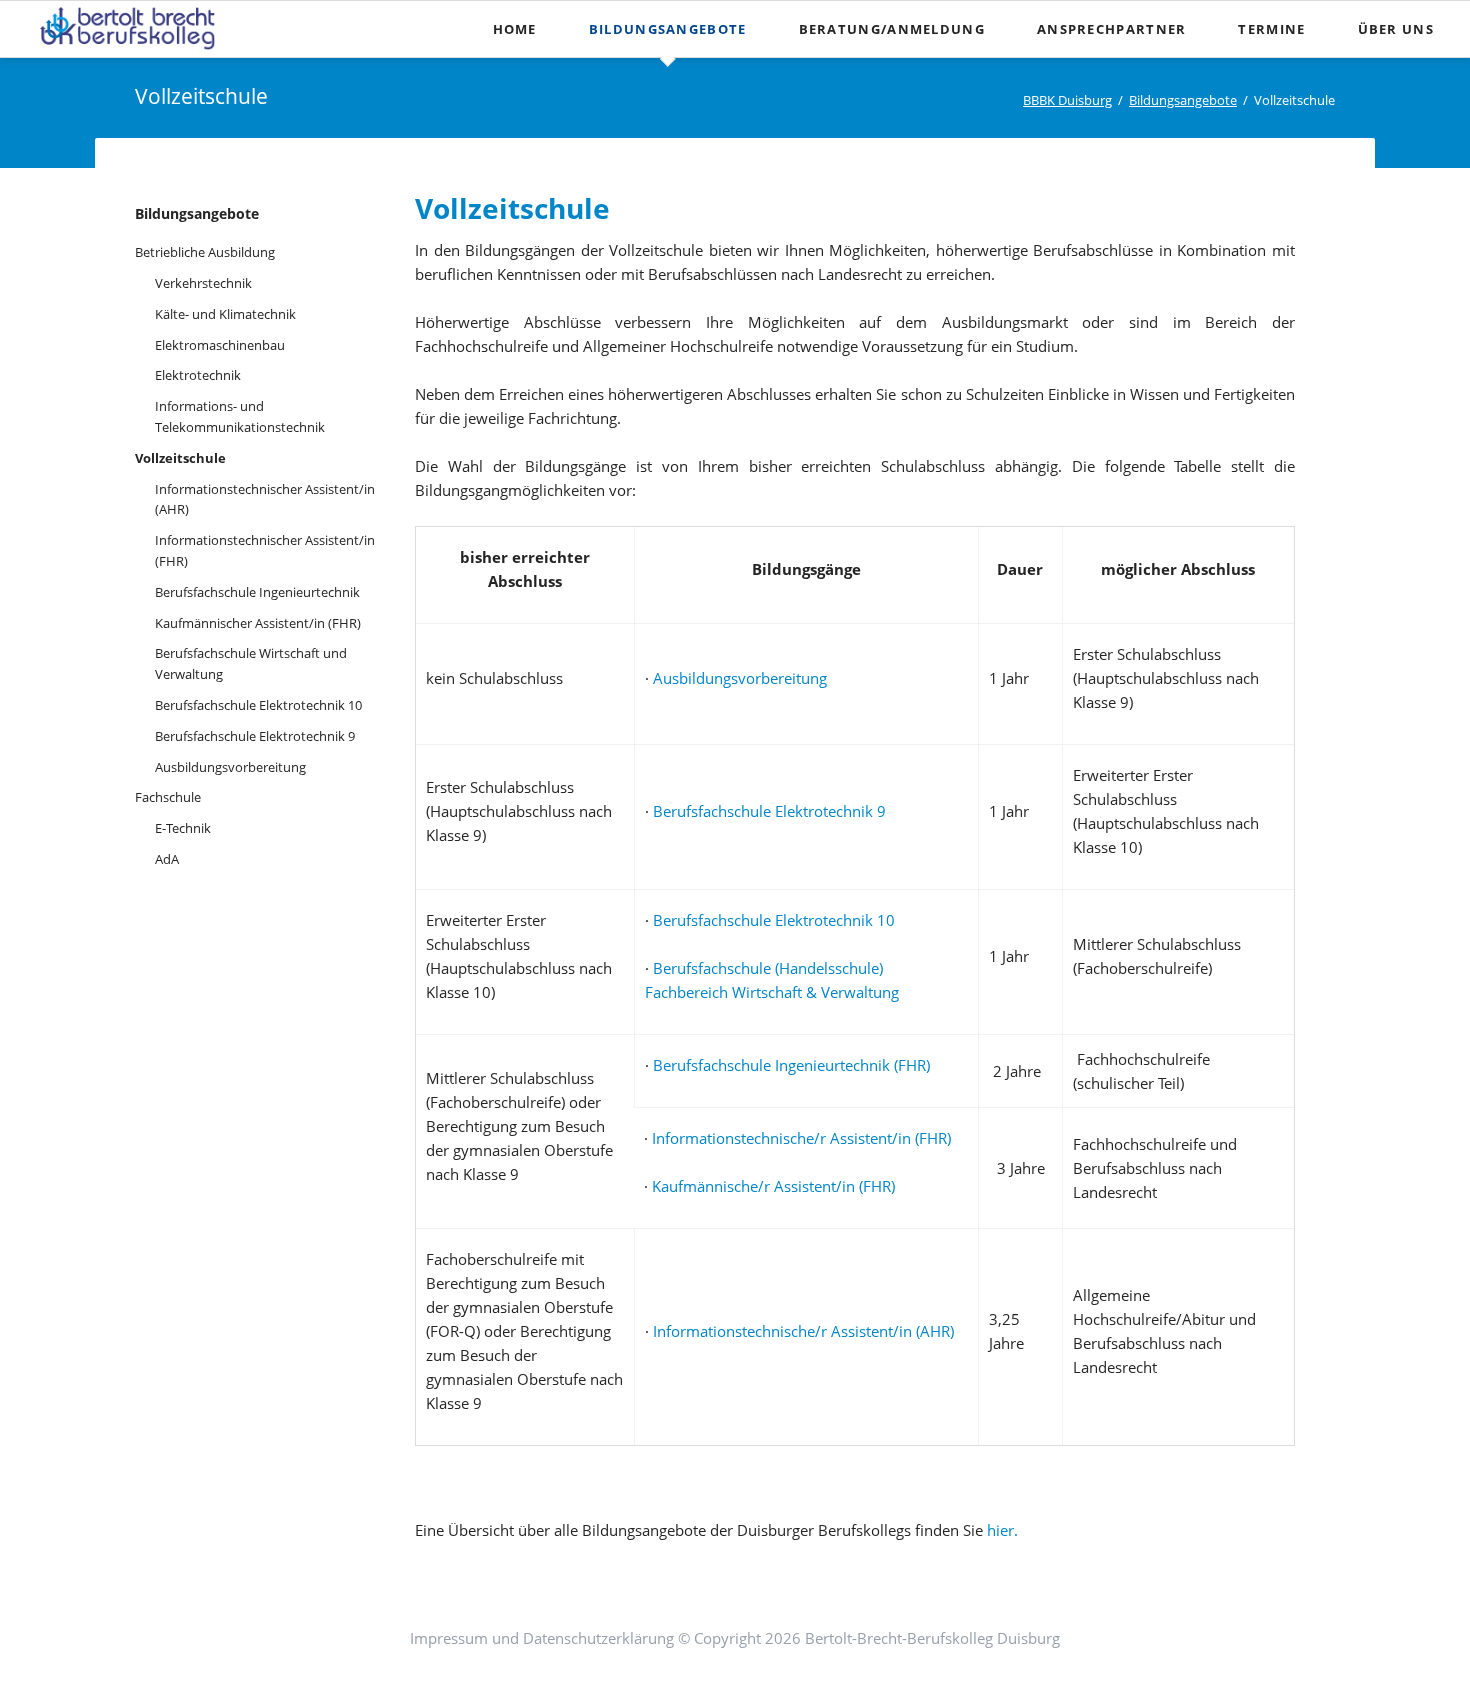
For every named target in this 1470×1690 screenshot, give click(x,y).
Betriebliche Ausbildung (205, 252)
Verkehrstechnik (203, 283)
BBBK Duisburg (1067, 100)
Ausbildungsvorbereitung (740, 678)
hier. (1002, 1530)
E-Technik (183, 828)
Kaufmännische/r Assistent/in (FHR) (773, 1186)
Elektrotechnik (198, 375)
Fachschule (168, 797)
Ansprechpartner (1112, 29)
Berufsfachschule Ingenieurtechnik (257, 592)
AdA (167, 859)
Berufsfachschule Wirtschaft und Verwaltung (251, 663)
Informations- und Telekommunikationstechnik (240, 416)
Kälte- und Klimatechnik (225, 314)
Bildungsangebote (668, 29)
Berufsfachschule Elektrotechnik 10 (774, 920)
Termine (1271, 29)
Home (515, 29)
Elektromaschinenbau (220, 345)
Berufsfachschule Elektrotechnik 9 (769, 811)
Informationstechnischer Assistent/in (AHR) (265, 499)
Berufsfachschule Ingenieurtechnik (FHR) (791, 1065)
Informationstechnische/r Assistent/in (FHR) (799, 1138)
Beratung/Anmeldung (892, 29)
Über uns (1396, 29)
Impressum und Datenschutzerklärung (542, 1638)
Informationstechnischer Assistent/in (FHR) (265, 550)
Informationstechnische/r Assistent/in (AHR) (803, 1331)
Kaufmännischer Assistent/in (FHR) (258, 623)
